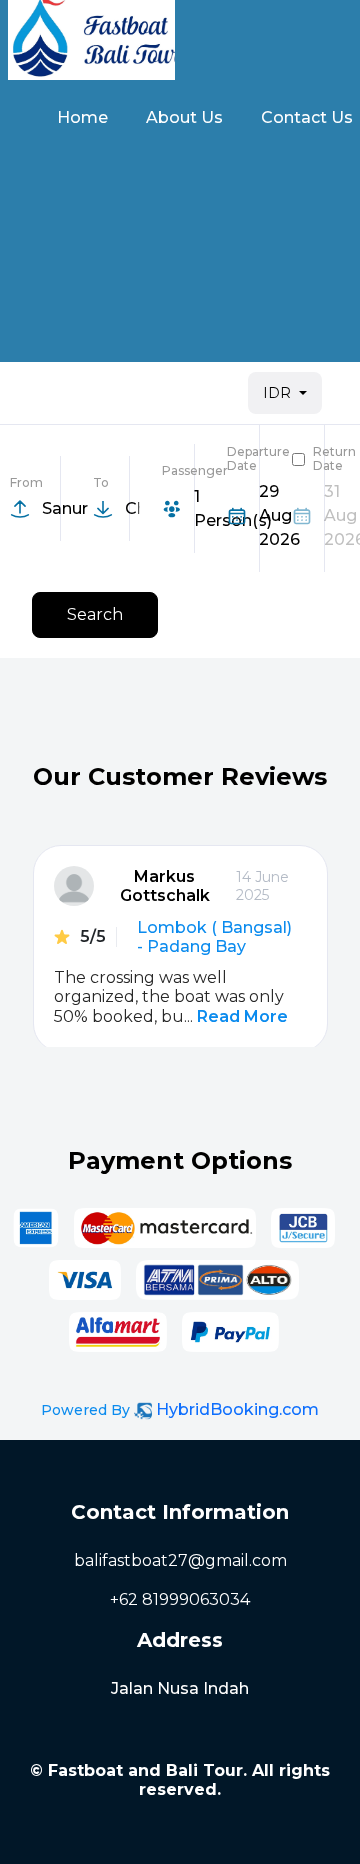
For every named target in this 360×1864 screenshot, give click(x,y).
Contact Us (307, 117)
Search (95, 614)
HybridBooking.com (237, 1409)
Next (276, 1126)
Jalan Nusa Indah (180, 1688)
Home (82, 117)
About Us (184, 117)
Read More (242, 1016)
